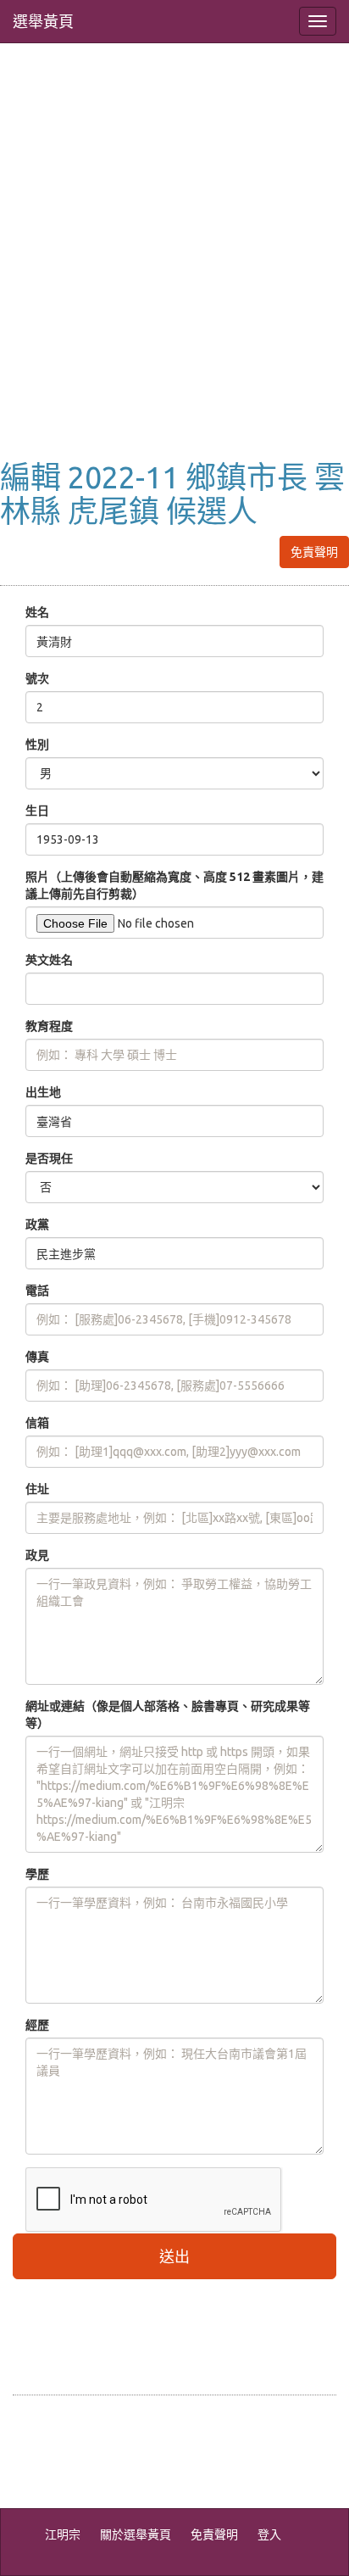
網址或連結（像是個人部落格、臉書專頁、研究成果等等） (168, 1715)
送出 (174, 2256)
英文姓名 (49, 960)
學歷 (37, 1874)
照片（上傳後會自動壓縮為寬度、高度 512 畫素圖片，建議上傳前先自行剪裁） (174, 885)
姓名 (37, 612)
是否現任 (49, 1158)
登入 (269, 2534)
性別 (37, 744)
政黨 (37, 1224)
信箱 (37, 1423)
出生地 (43, 1092)
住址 (37, 1489)
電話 (37, 1291)
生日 (37, 811)
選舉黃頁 (43, 21)
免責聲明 (314, 552)
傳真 (37, 1357)
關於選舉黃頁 (136, 2534)
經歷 (37, 2025)
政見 (37, 1555)
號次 (37, 678)
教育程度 (49, 1026)
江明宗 (63, 2534)
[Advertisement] (174, 269)
